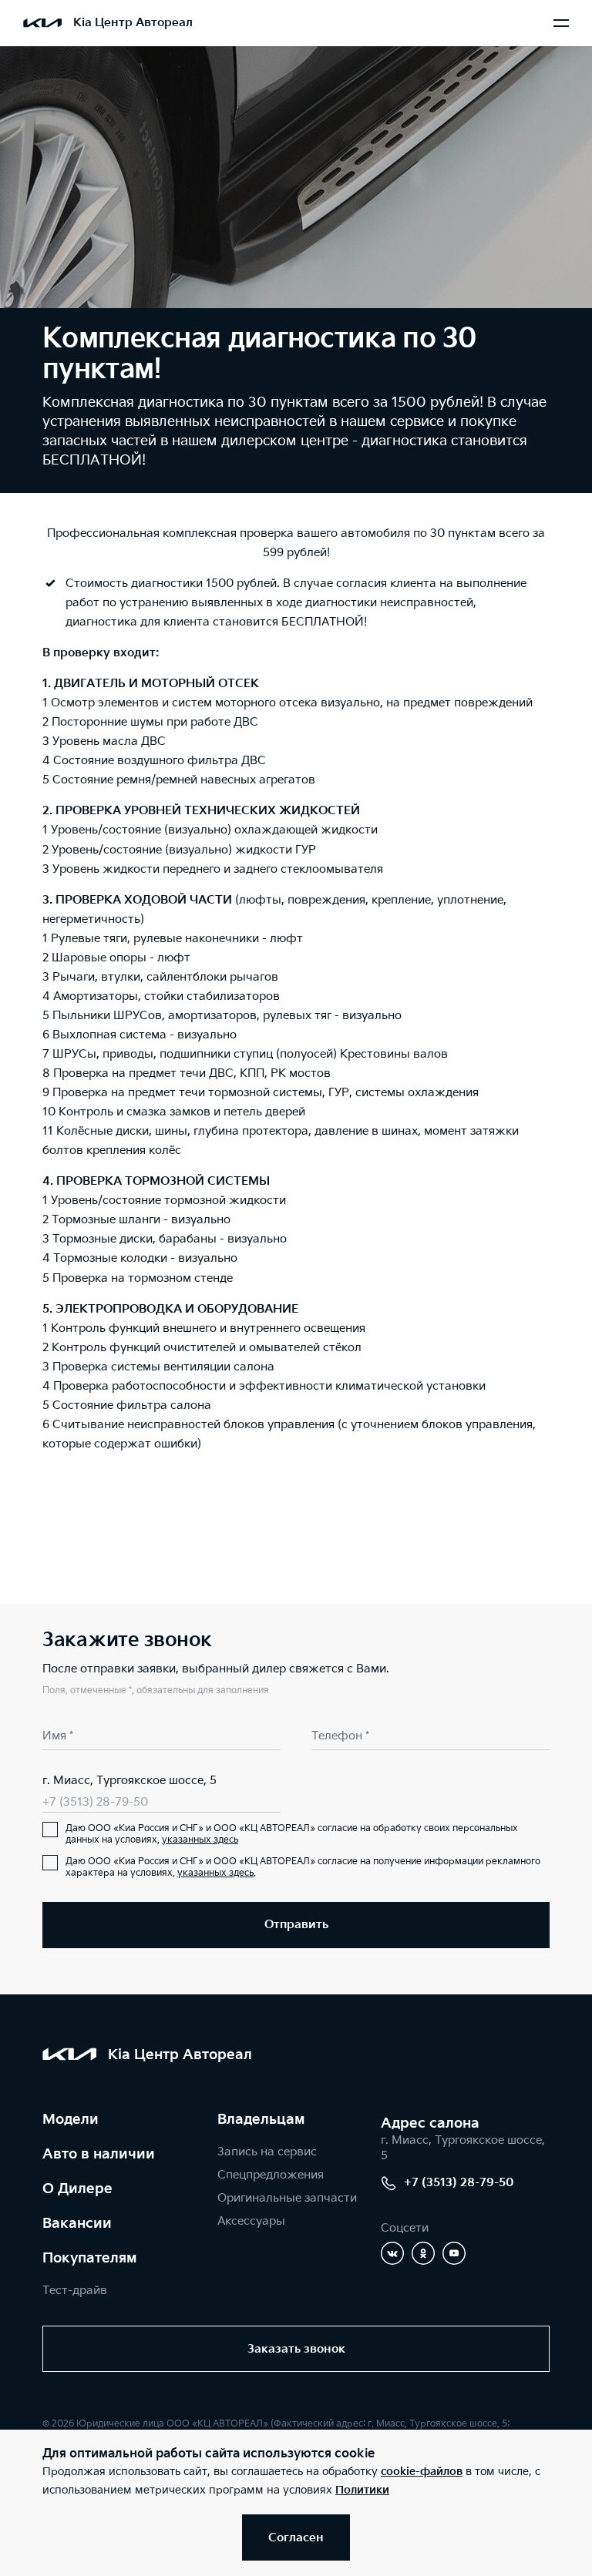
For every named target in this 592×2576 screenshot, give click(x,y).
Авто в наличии (99, 2154)
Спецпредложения (271, 2175)
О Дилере (77, 2189)
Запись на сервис (267, 2152)
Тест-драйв (75, 2291)
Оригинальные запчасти (287, 2198)
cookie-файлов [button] (422, 2472)
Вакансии (77, 2224)
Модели (71, 2120)
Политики (362, 2490)
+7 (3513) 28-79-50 (95, 1802)
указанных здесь (200, 1840)
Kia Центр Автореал (133, 23)
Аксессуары (251, 2221)
